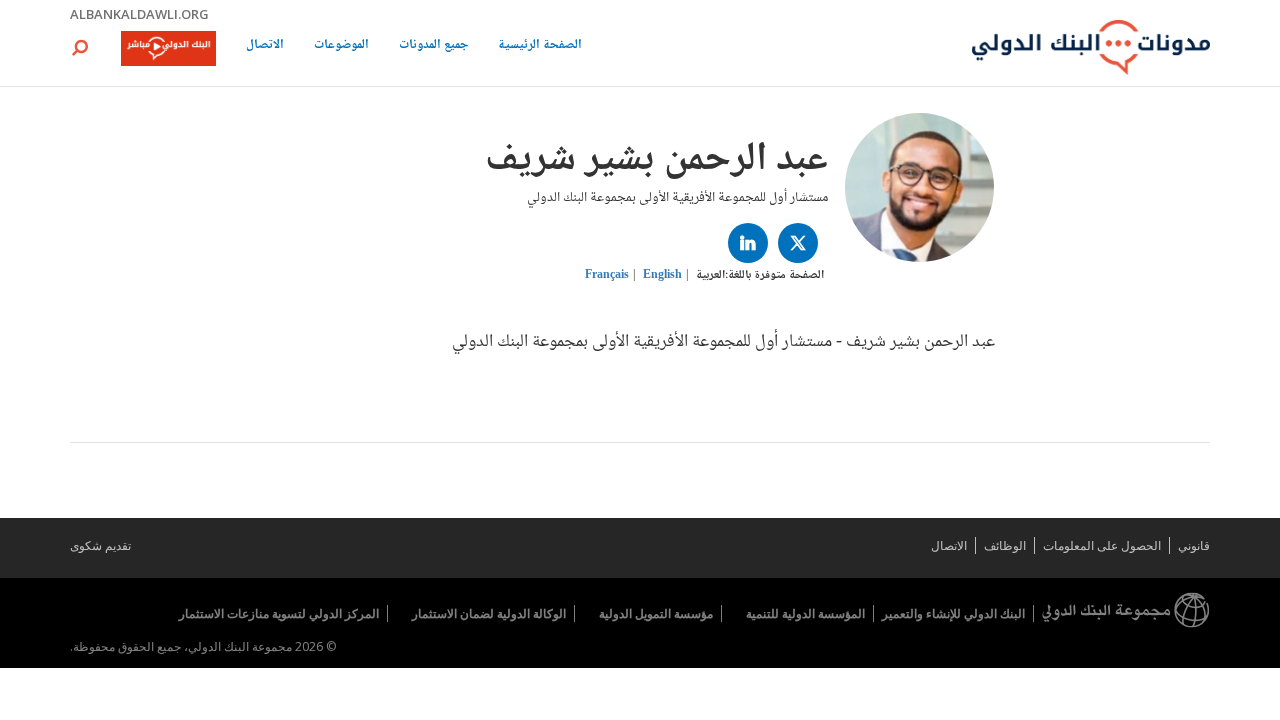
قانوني (1194, 545)
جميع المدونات (433, 46)
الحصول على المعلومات (1102, 545)
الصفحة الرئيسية (540, 46)
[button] (80, 47)
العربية (710, 275)
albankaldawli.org (139, 14)
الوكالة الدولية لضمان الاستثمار (489, 613)
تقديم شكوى (100, 545)
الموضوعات (341, 46)
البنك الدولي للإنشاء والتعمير (953, 613)
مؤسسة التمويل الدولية (656, 613)
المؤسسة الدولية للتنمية (805, 613)
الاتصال (265, 46)
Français (607, 275)
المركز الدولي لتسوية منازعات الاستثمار (279, 613)
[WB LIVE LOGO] (168, 50)
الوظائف (1005, 545)
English (662, 275)
